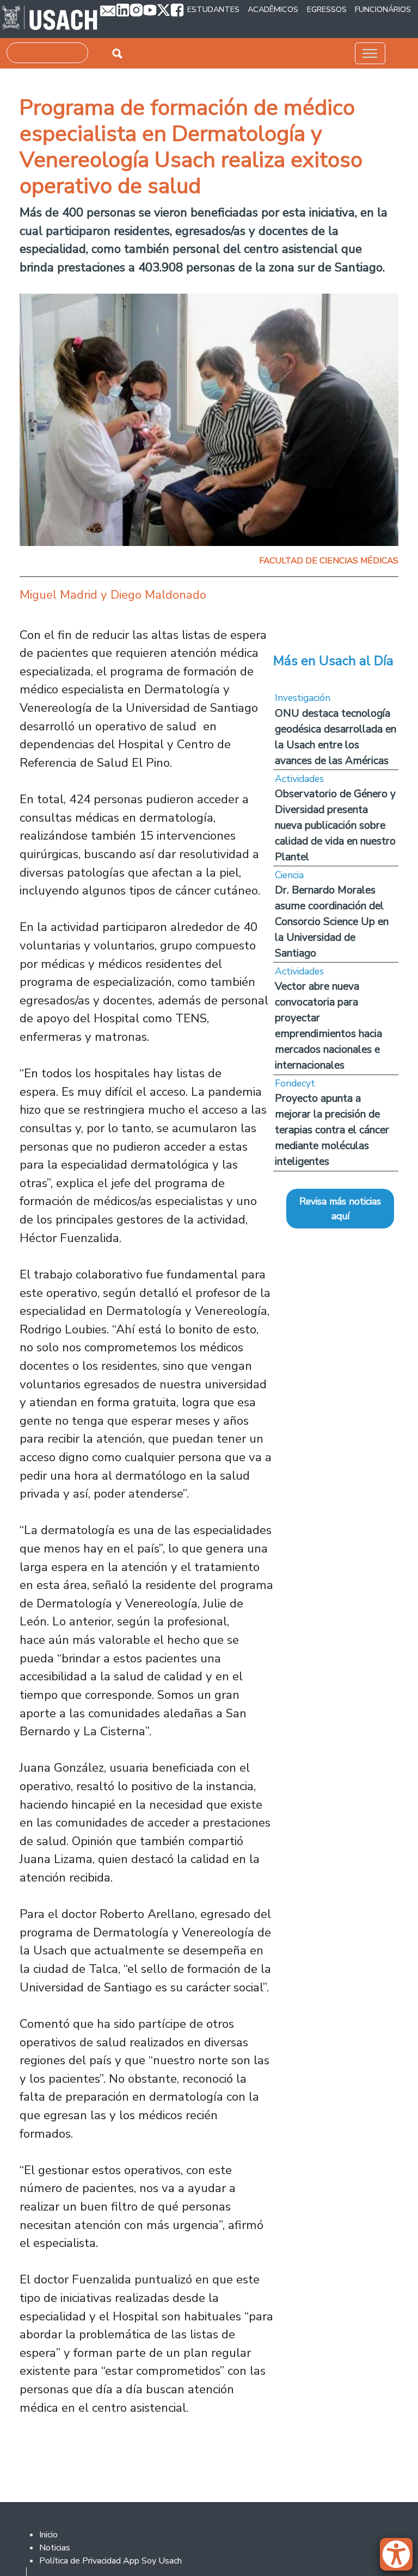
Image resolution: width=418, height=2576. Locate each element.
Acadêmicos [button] (273, 9)
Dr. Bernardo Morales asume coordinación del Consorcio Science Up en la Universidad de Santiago (332, 921)
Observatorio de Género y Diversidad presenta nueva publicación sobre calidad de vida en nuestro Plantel (335, 825)
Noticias (55, 2548)
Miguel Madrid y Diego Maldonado (113, 595)
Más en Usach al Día (333, 661)
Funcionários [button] (383, 9)
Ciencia (289, 875)
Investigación (303, 698)
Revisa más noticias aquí (340, 1208)
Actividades (299, 779)
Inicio (48, 2535)
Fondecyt (295, 1083)
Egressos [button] (327, 9)
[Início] (50, 19)
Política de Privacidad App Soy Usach (110, 2561)
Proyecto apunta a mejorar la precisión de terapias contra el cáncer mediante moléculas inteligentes (332, 1130)
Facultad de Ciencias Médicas (329, 561)
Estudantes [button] (213, 9)
